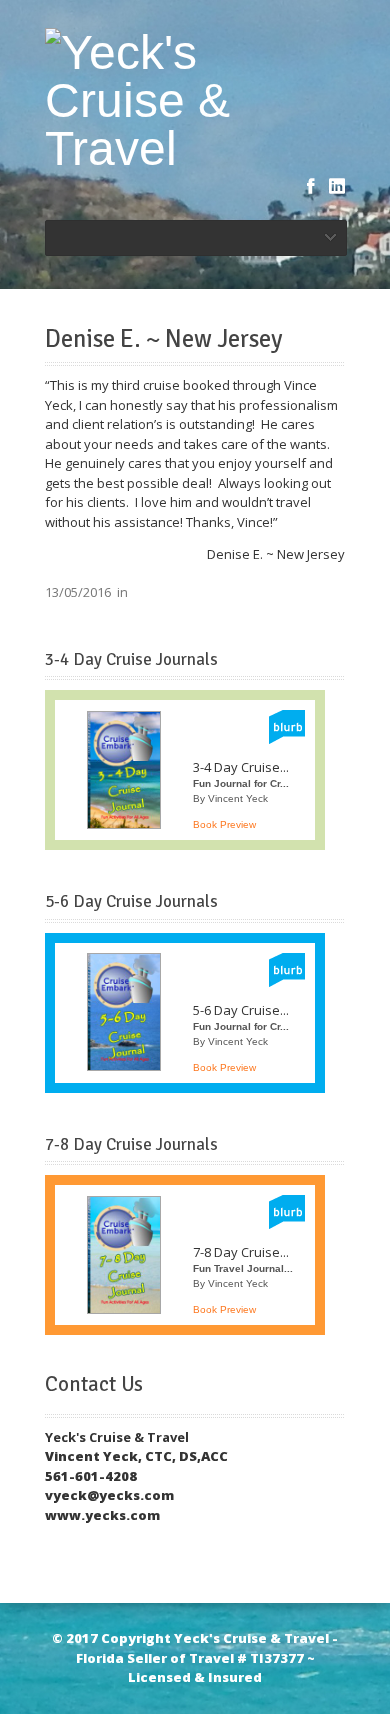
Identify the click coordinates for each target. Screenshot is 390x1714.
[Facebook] (311, 186)
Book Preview (224, 824)
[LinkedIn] (337, 186)
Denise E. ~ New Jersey (163, 339)
